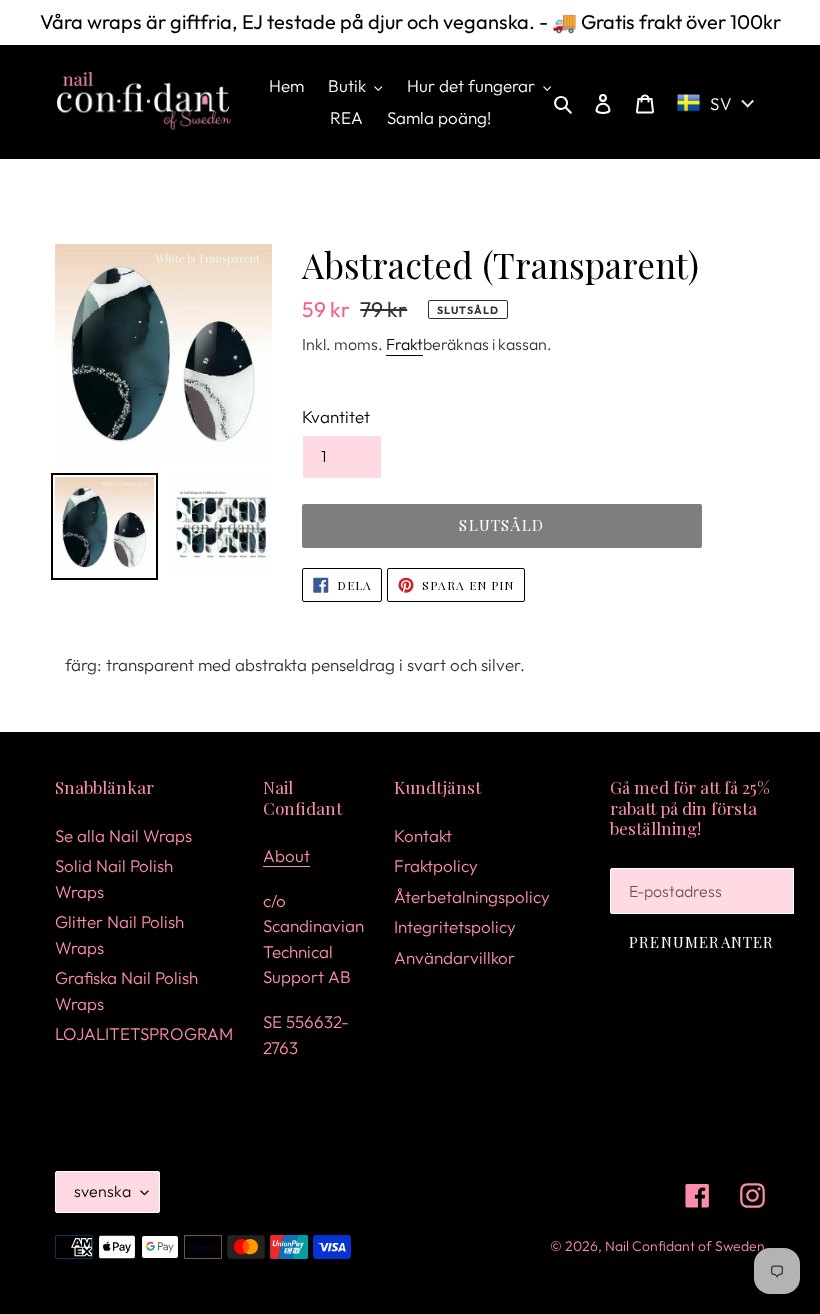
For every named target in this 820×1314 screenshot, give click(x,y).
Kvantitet (336, 416)
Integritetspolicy (455, 926)
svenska (102, 1191)
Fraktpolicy (436, 865)
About (286, 855)
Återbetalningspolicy (472, 896)
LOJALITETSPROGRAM (144, 1033)
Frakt (404, 344)
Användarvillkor (454, 957)
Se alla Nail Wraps (123, 835)
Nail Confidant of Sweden (685, 1246)
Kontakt (423, 835)
